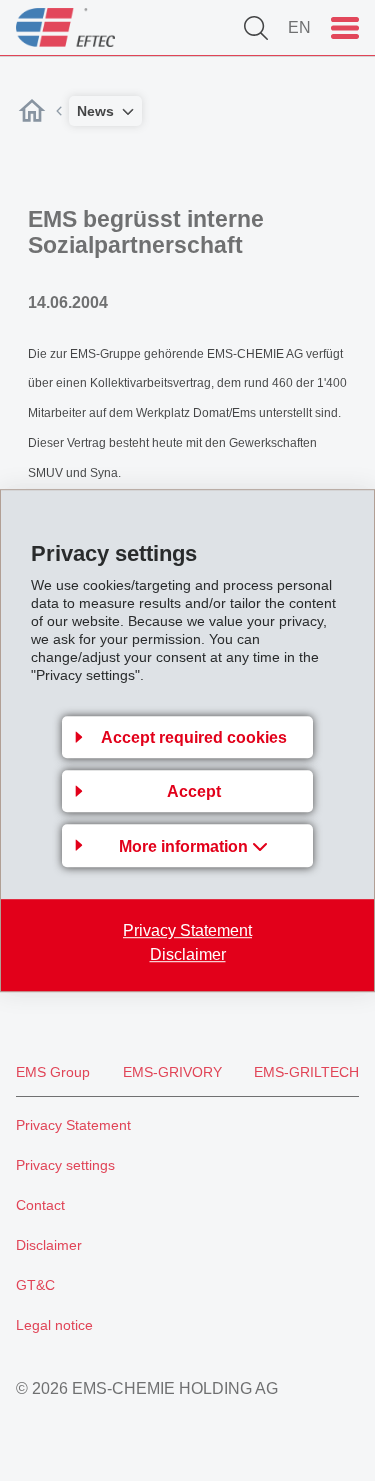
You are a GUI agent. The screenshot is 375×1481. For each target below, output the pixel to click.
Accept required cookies (194, 737)
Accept (194, 791)
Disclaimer (188, 954)
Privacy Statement (187, 930)
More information (185, 846)
